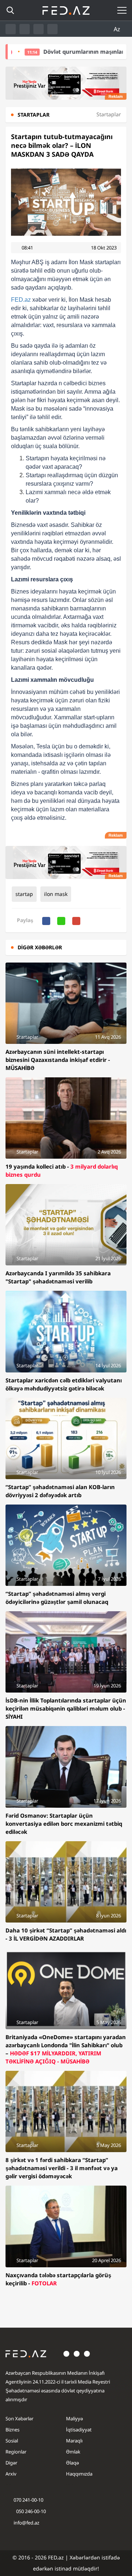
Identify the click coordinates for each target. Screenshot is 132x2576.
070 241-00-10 (28, 2500)
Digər (11, 2463)
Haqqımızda (79, 2474)
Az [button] (118, 29)
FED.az (21, 300)
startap (24, 894)
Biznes (12, 2430)
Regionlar (16, 2452)
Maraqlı (74, 2441)
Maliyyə (74, 2419)
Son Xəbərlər (19, 2419)
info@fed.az (26, 2523)
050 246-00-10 (30, 2511)
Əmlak (73, 2452)
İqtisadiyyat (79, 2430)
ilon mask (56, 894)
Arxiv (11, 2474)
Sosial (12, 2441)
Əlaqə (72, 2463)
